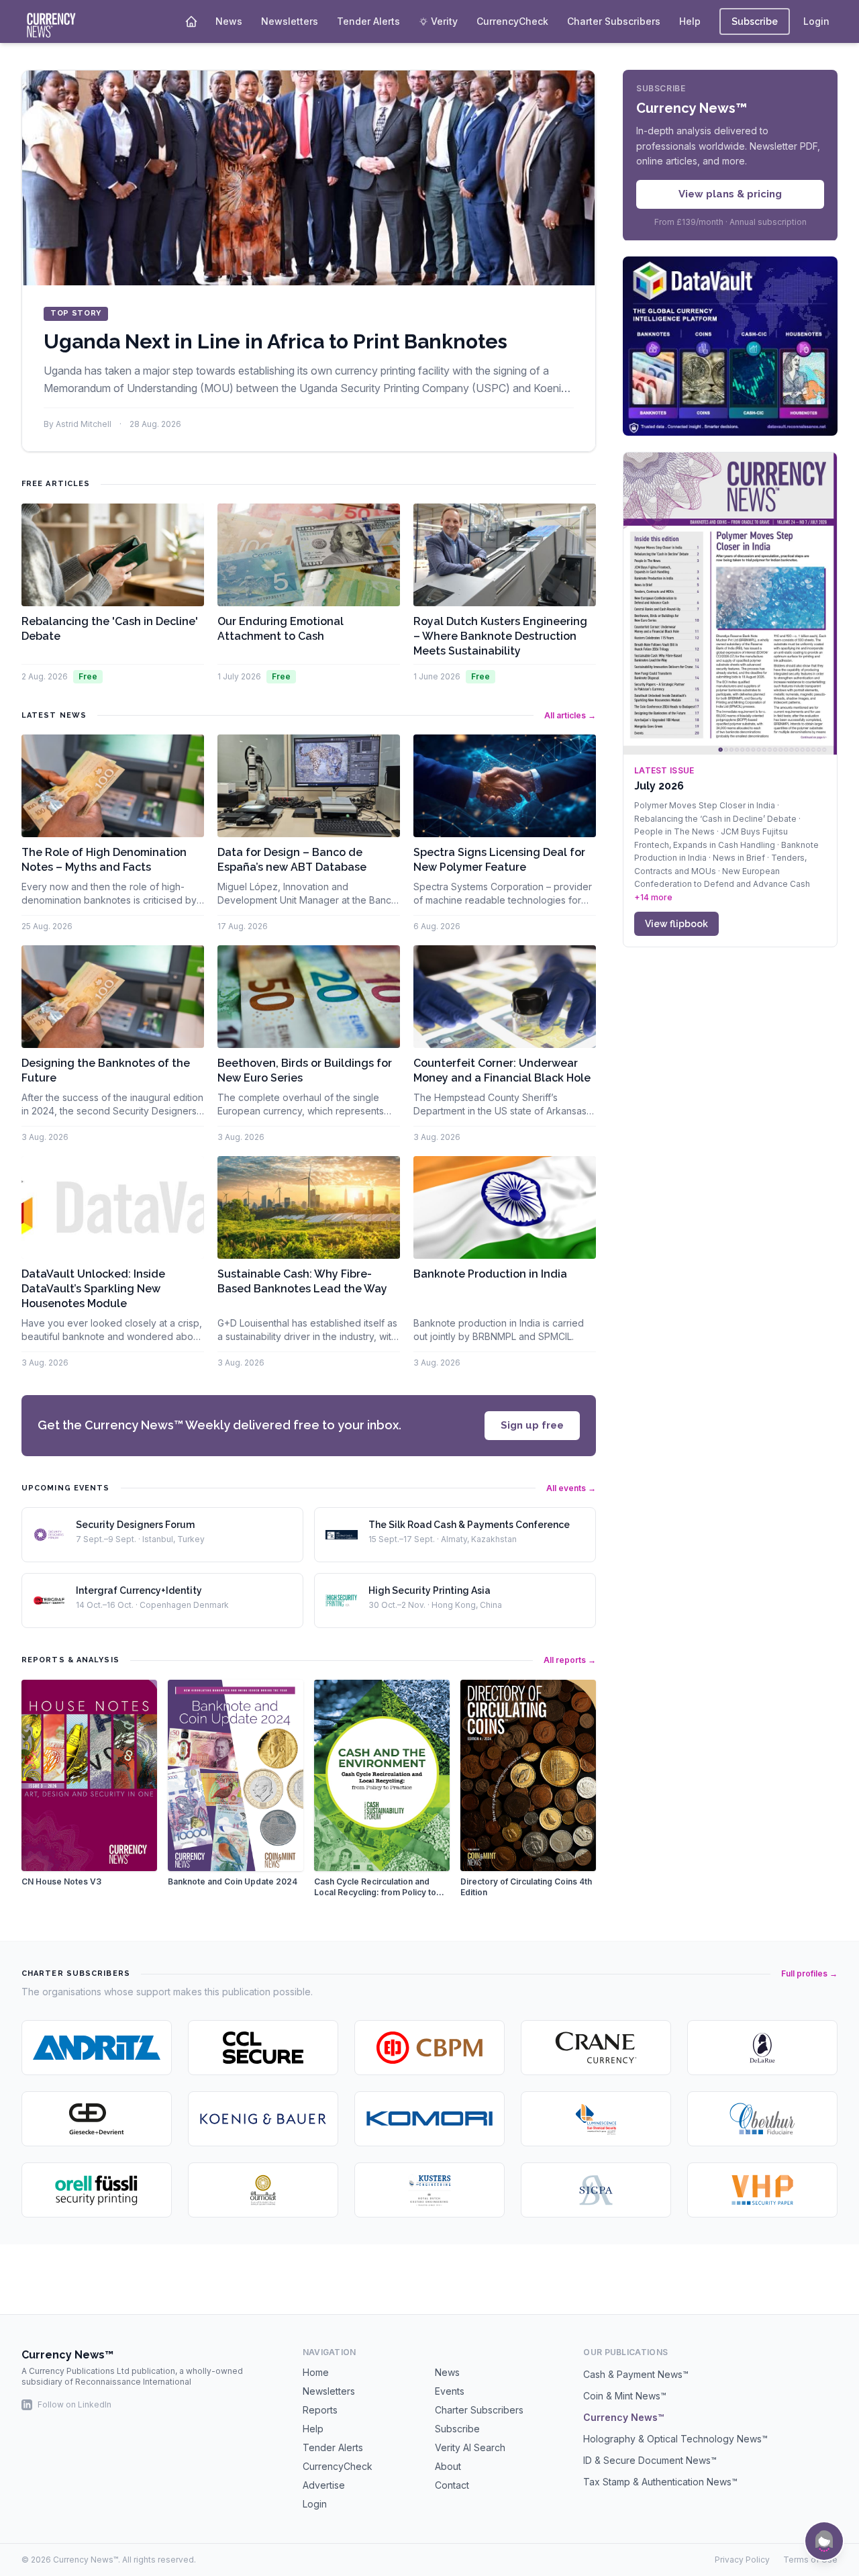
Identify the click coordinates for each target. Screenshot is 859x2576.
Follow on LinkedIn (74, 2404)
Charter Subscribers (614, 21)
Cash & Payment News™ (636, 2374)
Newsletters (290, 21)
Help (690, 21)
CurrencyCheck (512, 21)
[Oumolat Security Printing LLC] (263, 2190)
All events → (571, 1488)
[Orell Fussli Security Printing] (97, 2190)
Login (816, 21)
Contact (452, 2485)
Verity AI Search (470, 2447)
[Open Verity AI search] (824, 2541)
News (229, 21)
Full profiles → (809, 1973)
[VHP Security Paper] (762, 2190)
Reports (320, 2410)
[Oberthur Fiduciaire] (762, 2119)
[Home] (191, 21)
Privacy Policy (742, 2560)
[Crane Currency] (596, 2048)
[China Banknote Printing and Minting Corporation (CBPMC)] (429, 2048)
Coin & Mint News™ (625, 2396)
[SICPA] (596, 2190)
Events (450, 2391)
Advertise (324, 2485)
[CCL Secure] (263, 2048)
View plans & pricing (730, 194)
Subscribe (755, 21)
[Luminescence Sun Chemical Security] (596, 2119)
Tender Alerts (368, 21)
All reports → (570, 1660)
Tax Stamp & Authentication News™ (660, 2482)
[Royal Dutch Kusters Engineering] (429, 2190)
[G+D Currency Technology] (97, 2119)
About (448, 2466)
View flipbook (676, 924)
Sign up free (532, 1425)
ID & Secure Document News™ (650, 2460)
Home (316, 2372)
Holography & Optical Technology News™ (675, 2439)
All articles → (570, 715)
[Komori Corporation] (429, 2119)
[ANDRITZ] (97, 2048)
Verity (444, 21)
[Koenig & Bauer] (263, 2119)
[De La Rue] (762, 2048)
